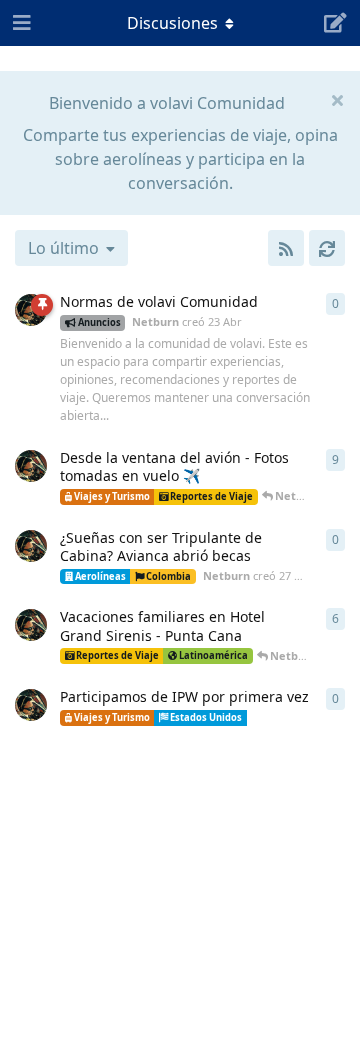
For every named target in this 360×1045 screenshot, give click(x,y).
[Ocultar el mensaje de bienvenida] (337, 99)
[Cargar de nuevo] (327, 248)
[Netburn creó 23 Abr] (31, 310)
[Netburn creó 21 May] (31, 705)
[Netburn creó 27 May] (31, 546)
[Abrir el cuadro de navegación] (20, 23)
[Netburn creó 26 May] (31, 466)
